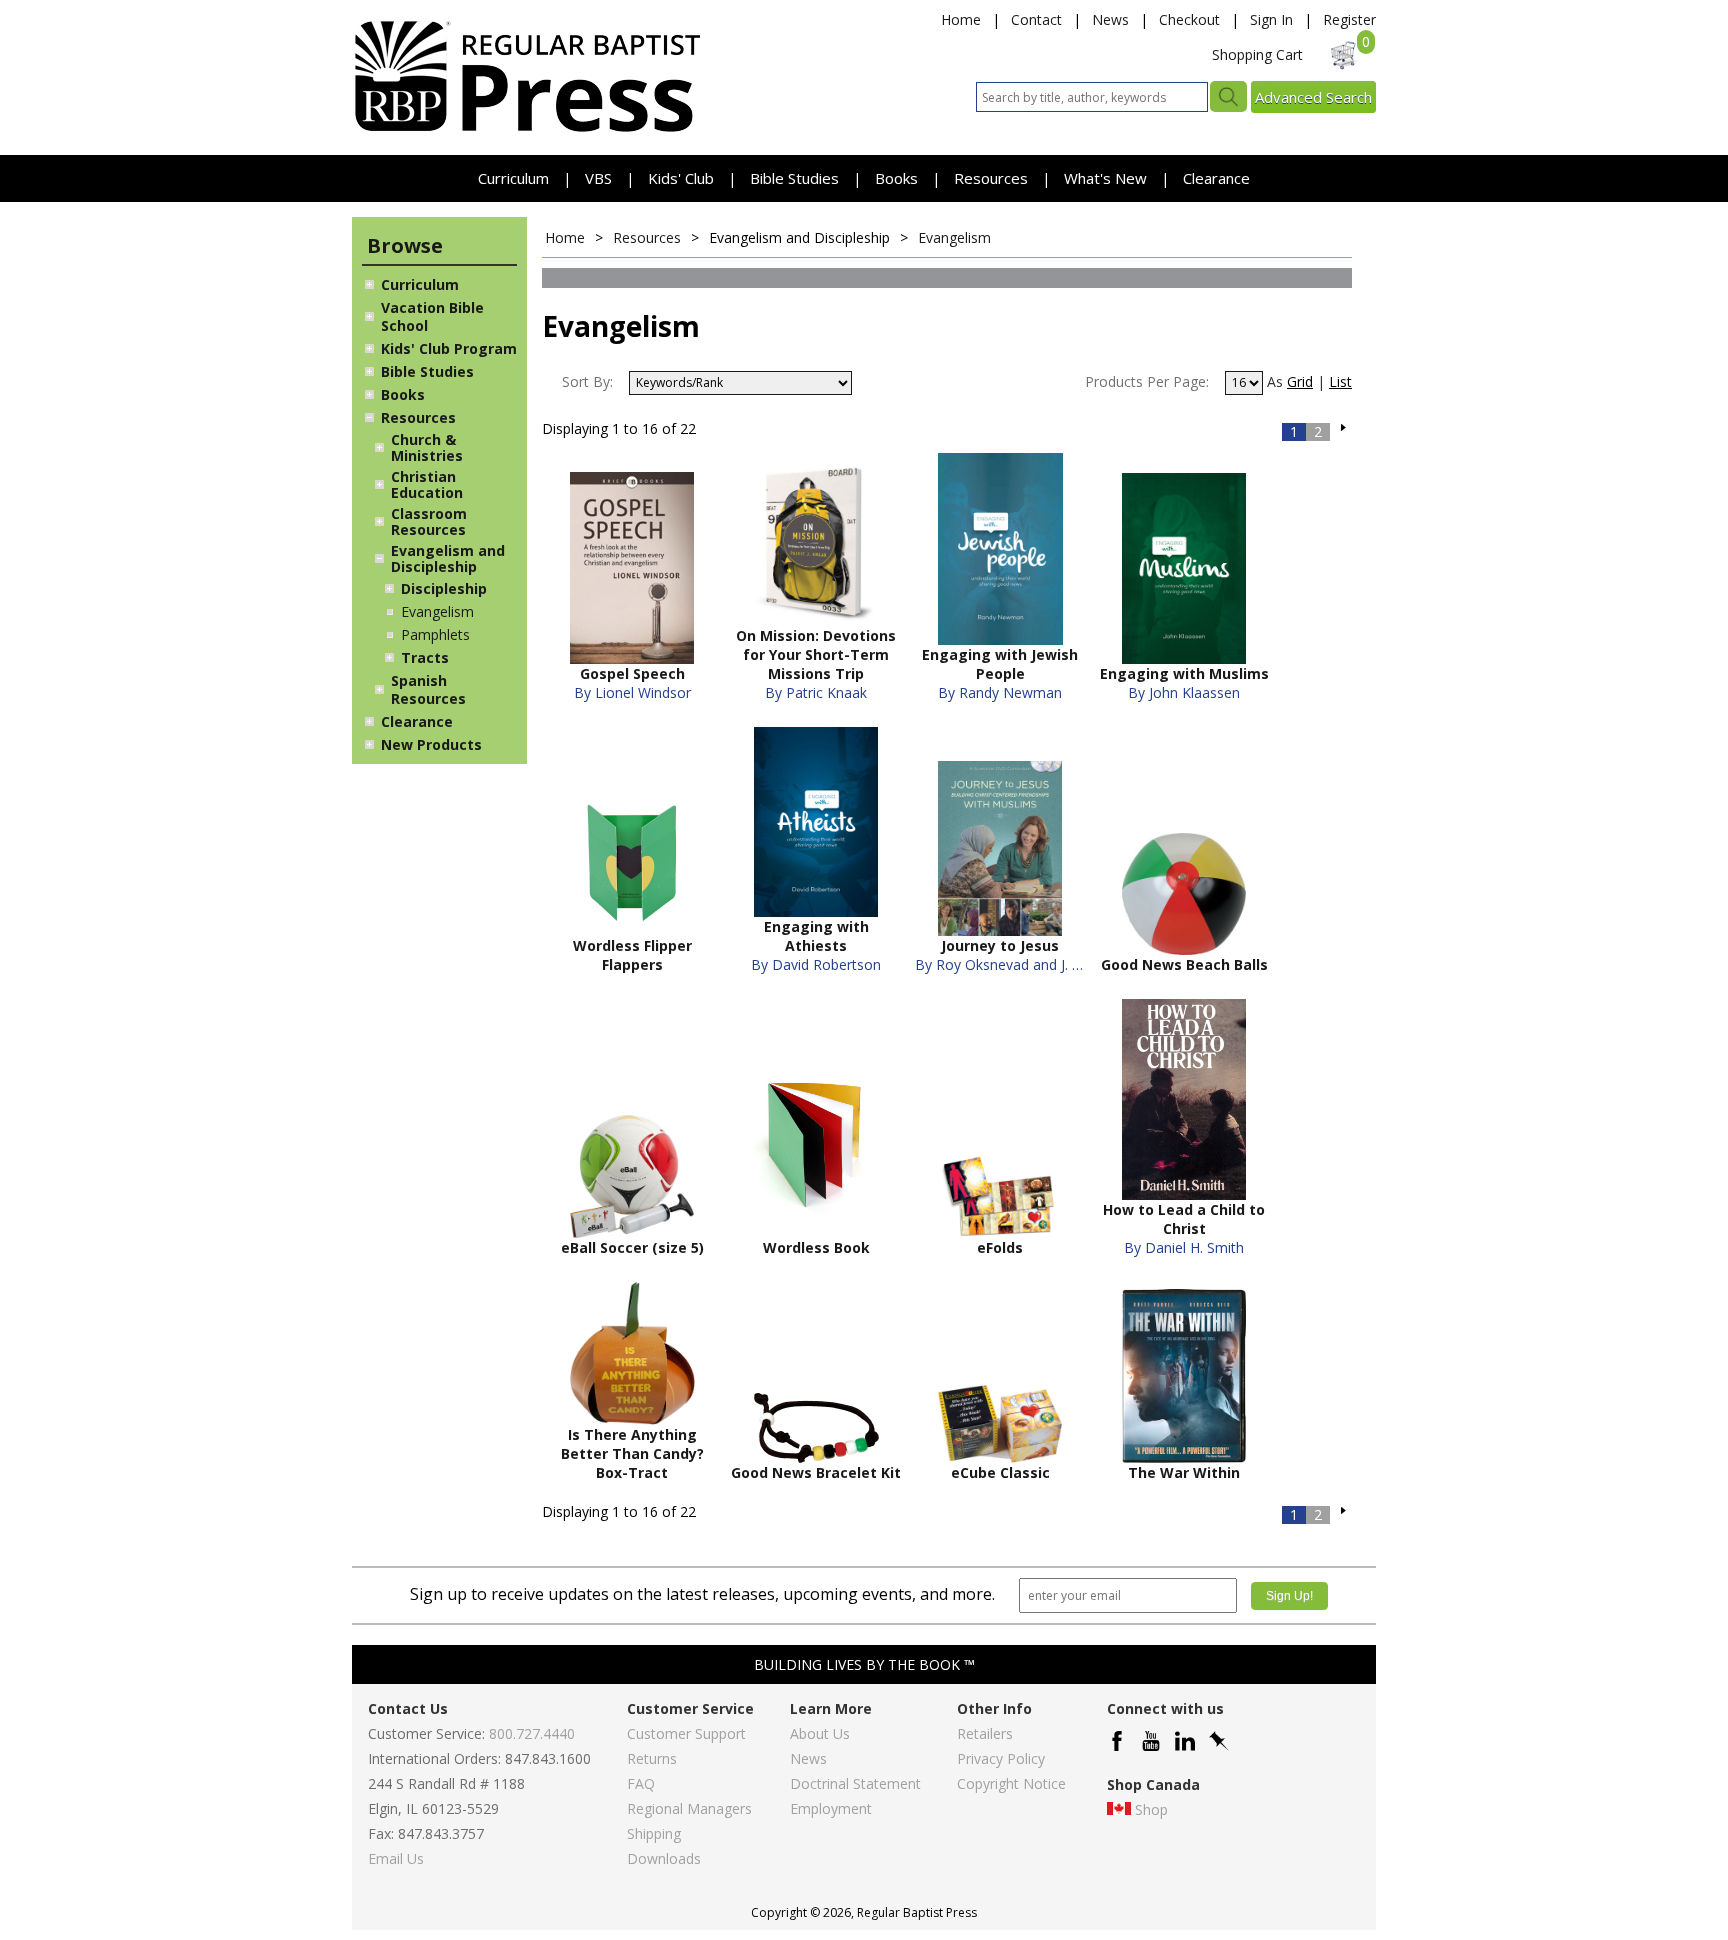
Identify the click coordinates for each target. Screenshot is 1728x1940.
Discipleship (444, 588)
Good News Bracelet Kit (816, 1472)
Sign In (1271, 19)
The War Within (1184, 1472)
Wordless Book (816, 1247)
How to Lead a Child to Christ (1184, 1219)
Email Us (396, 1858)
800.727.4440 (532, 1733)
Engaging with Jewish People (1000, 664)
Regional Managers (689, 1808)
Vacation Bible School (432, 316)
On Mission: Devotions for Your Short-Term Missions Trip (816, 654)
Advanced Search (1313, 97)
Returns (652, 1758)
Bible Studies (794, 178)
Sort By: (587, 381)
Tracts (425, 657)
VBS (598, 178)
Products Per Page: (1147, 381)
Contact (1036, 19)
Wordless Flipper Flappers (632, 955)
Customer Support (686, 1733)
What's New (1107, 178)
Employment (831, 1808)
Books (896, 178)
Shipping (654, 1833)
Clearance (1216, 178)
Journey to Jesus (1000, 945)
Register (1349, 19)
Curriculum (515, 178)
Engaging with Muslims (1184, 673)
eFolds (1000, 1247)
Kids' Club (681, 178)
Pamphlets (435, 634)
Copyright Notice (1011, 1783)
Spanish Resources (428, 689)
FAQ (641, 1783)
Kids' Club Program (449, 348)
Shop (1151, 1809)
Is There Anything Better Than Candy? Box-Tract (632, 1453)
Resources (993, 178)
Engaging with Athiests (816, 936)
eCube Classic (1000, 1472)
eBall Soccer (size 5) (632, 1247)
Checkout (1189, 19)
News (1110, 19)
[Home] (527, 130)
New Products (431, 744)
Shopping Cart (1257, 54)
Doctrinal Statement (855, 1783)
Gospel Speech (632, 673)
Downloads (664, 1858)
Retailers (985, 1733)
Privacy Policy (1001, 1758)
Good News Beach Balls (1184, 964)
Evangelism (437, 611)
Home (961, 19)
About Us (820, 1733)
